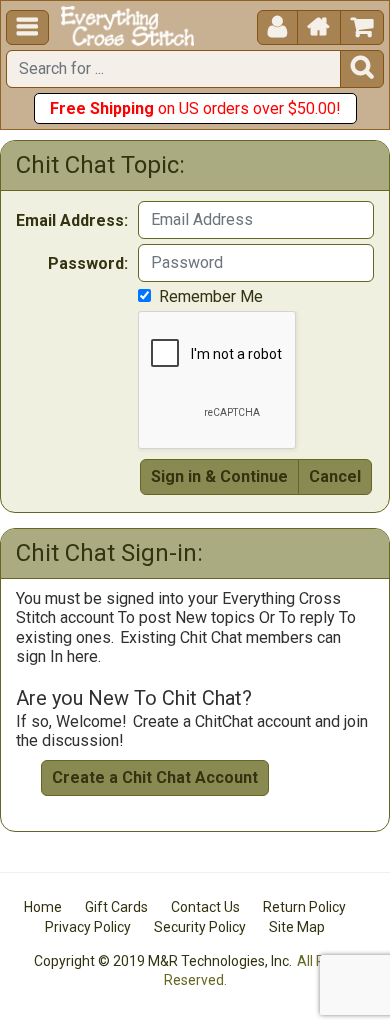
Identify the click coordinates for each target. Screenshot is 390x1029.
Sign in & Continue (219, 476)
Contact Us (205, 907)
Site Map (297, 927)
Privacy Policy (88, 927)
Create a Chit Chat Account (155, 777)
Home (43, 907)
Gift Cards (116, 907)
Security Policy (200, 927)
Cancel (335, 476)
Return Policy (304, 907)
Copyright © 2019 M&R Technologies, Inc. (163, 961)
